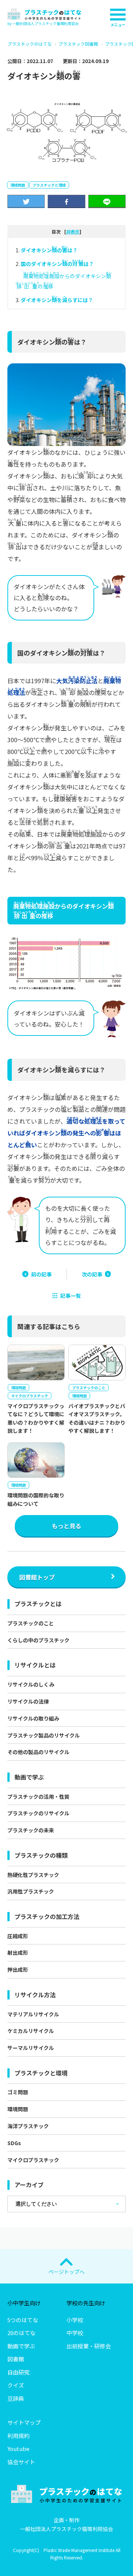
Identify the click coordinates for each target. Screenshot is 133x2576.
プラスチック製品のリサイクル (44, 1735)
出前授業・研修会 (89, 2346)
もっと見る (66, 1526)
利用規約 (18, 2436)
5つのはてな (23, 2320)
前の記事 (41, 1274)
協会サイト (21, 2462)
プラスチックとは (38, 1604)
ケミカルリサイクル (31, 2031)
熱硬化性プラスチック (33, 1875)
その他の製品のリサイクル (38, 1752)
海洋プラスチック (28, 2126)
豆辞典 (16, 2398)
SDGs (14, 2143)
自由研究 (18, 2372)
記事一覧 (71, 1296)
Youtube (18, 2449)
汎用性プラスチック (31, 1891)
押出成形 (18, 1970)
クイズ (16, 2385)
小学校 (75, 2320)
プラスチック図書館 (78, 44)
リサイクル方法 (35, 1995)
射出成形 (18, 1953)
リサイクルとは (35, 1665)
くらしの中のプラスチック (38, 1640)
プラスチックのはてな (30, 44)
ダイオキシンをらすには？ (57, 300)
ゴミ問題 (18, 2092)
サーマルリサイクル (31, 2048)
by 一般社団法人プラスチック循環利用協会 (43, 23)
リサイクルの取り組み (33, 1718)
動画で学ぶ (29, 1777)
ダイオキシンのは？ (49, 250)
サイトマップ (24, 2422)
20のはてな (21, 2333)
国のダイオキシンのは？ (57, 264)
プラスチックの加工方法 (47, 1916)
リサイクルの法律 (28, 1701)
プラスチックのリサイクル (38, 1813)
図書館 (16, 2359)
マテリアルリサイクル (33, 2014)
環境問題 (18, 185)
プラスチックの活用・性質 (38, 1797)
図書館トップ (37, 1577)
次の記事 (92, 1274)
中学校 (75, 2333)
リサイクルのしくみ (31, 1684)
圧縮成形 (18, 1936)
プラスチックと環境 (49, 185)
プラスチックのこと (31, 1623)
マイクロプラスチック (33, 2160)
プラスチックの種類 (41, 1855)
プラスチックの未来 (31, 1830)
